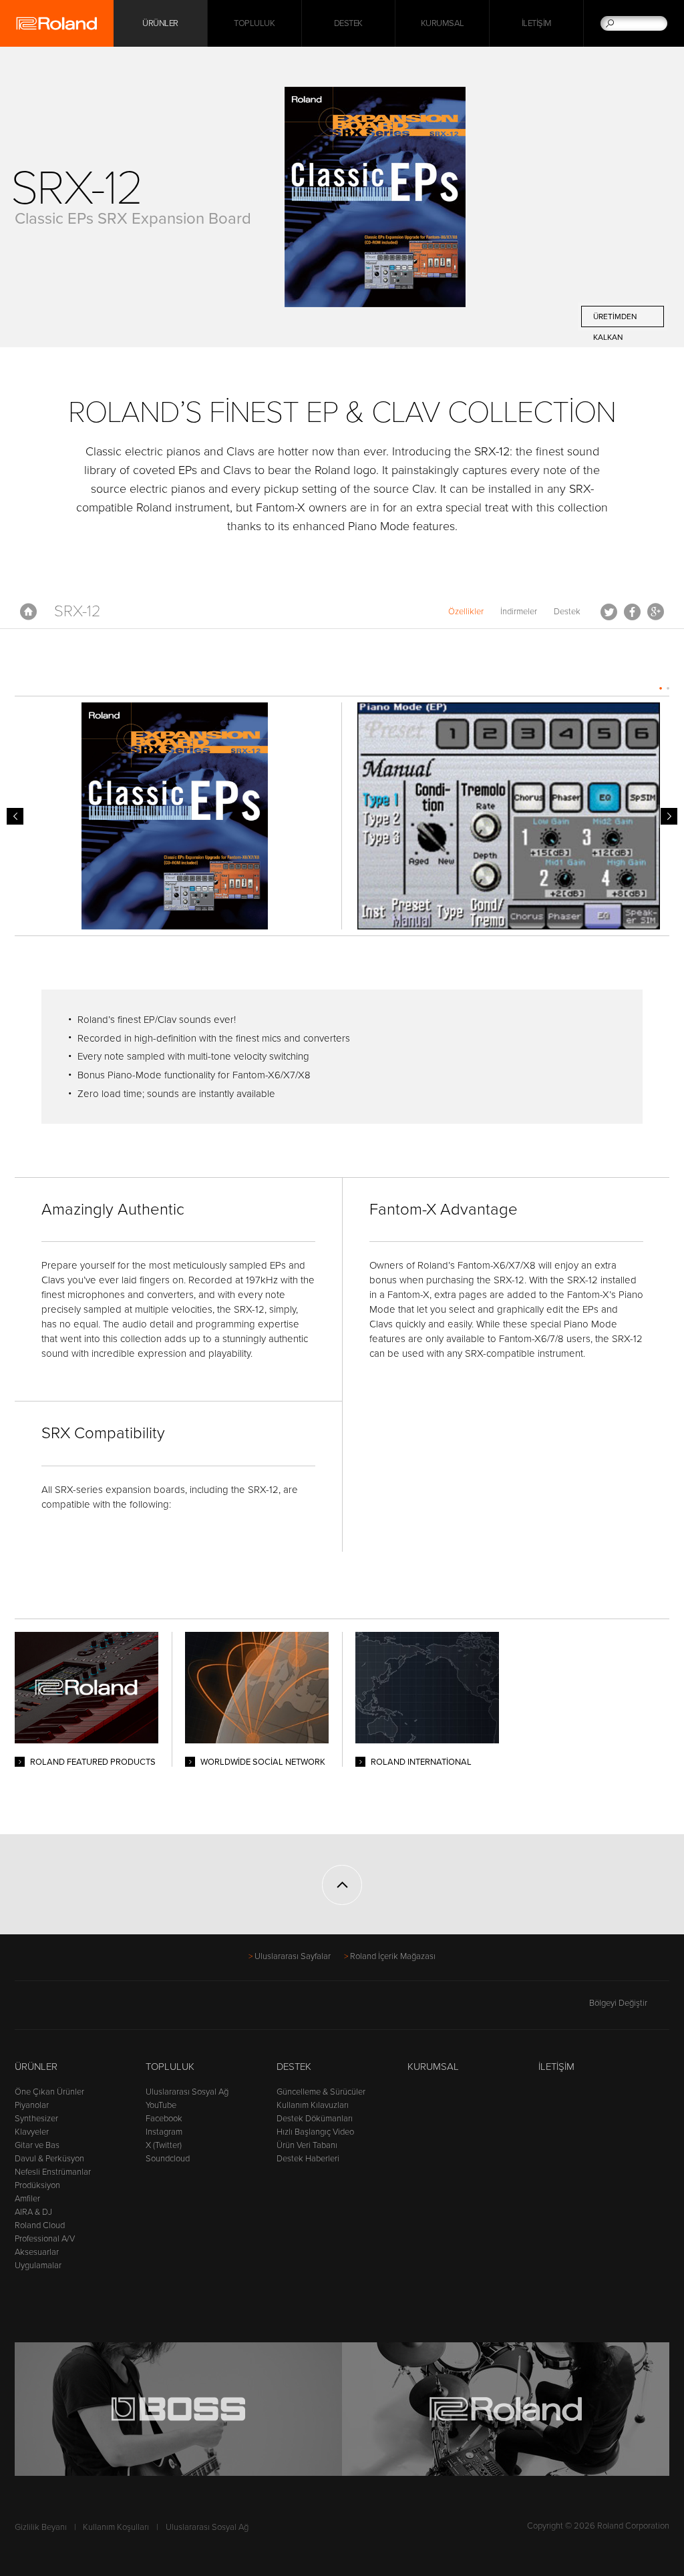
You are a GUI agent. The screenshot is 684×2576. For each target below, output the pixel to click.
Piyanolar (32, 2105)
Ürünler (36, 2067)
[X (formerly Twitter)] (48, 2009)
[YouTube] (74, 2009)
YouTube (161, 2105)
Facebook (632, 612)
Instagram (164, 2132)
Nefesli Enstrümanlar (53, 2172)
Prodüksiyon (37, 2185)
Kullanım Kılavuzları (313, 2105)
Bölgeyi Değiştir (618, 2003)
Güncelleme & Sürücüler (321, 2092)
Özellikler (466, 612)
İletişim (537, 23)
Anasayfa (28, 612)
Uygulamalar (38, 2266)
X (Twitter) (164, 2145)
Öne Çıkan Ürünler (49, 2092)
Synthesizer (36, 2119)
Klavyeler (32, 2132)
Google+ (656, 612)
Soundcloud (168, 2159)
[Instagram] (99, 2009)
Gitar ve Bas (37, 2145)
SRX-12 (77, 611)
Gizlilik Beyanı (41, 2527)
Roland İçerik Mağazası (393, 1956)
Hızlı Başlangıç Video (315, 2132)
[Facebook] (23, 2009)
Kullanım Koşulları (116, 2527)
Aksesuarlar (37, 2252)
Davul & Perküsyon (49, 2159)
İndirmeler (519, 612)
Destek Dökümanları (315, 2119)
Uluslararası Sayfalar (293, 1956)
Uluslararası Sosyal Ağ (187, 2092)
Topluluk (254, 23)
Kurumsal (443, 23)
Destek (348, 23)
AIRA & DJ (33, 2212)
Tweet (609, 612)
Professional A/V (45, 2239)
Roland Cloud (40, 2225)
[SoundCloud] (125, 2009)
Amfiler (27, 2199)
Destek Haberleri (308, 2159)
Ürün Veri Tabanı (307, 2145)
